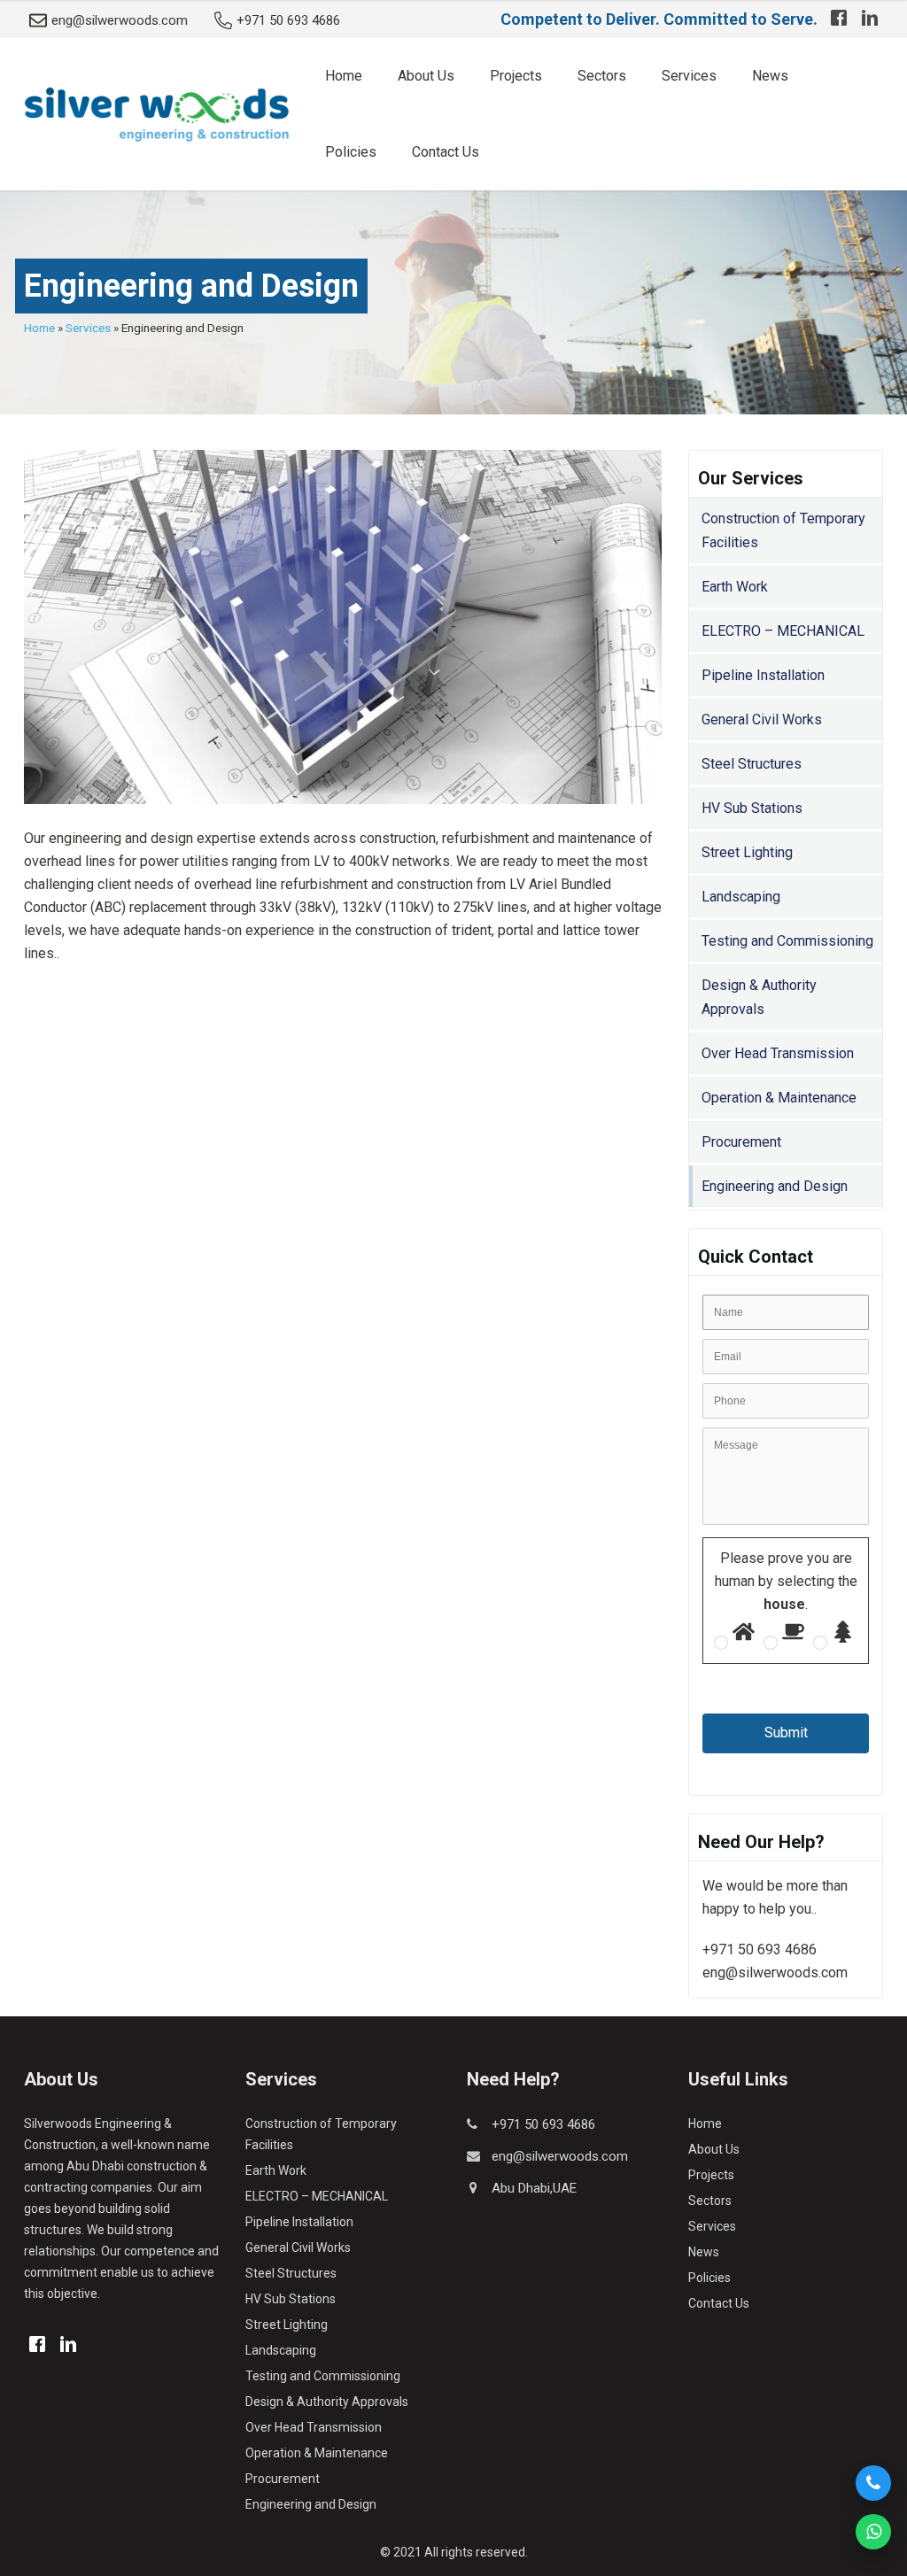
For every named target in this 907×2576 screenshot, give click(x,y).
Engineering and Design (775, 1186)
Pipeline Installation (763, 675)
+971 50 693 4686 (288, 20)
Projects (516, 76)
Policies (351, 152)
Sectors (602, 76)
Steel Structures (752, 764)
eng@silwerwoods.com (120, 20)
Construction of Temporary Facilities (783, 530)
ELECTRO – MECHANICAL (783, 631)
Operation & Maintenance (779, 1098)
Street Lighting (747, 852)
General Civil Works (762, 719)
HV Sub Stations (752, 808)
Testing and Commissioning (787, 941)
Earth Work (735, 587)
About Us (426, 76)
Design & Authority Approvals (759, 997)
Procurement (741, 1142)
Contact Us (446, 152)
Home (344, 76)
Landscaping (741, 897)
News (770, 76)
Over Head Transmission (778, 1053)
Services (689, 76)
